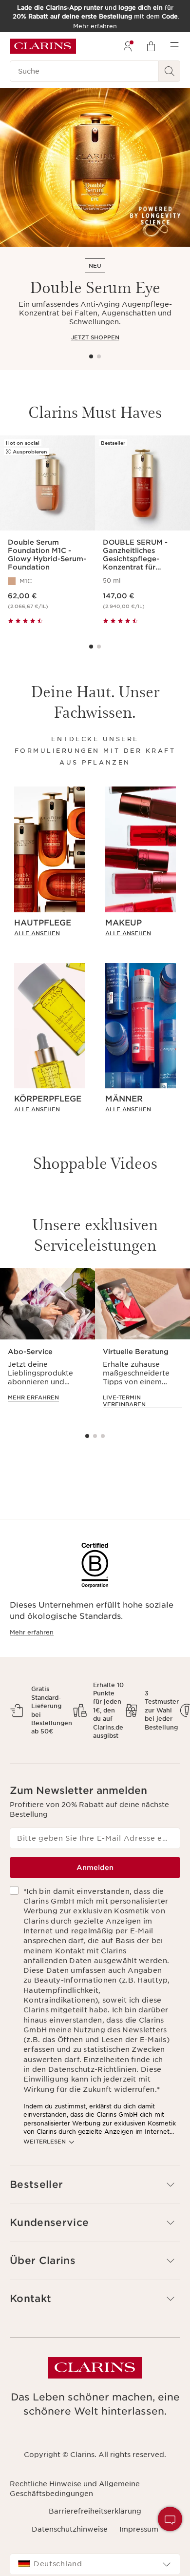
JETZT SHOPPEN (95, 337)
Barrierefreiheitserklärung (95, 2511)
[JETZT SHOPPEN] (95, 167)
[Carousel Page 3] (103, 1436)
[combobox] (95, 2564)
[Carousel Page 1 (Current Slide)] (91, 356)
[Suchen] (170, 71)
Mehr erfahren (32, 1632)
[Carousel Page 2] (99, 356)
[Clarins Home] (43, 46)
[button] (170, 2519)
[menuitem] (128, 46)
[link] (49, 933)
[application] (47, 1344)
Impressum (139, 2529)
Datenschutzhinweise (70, 2529)
